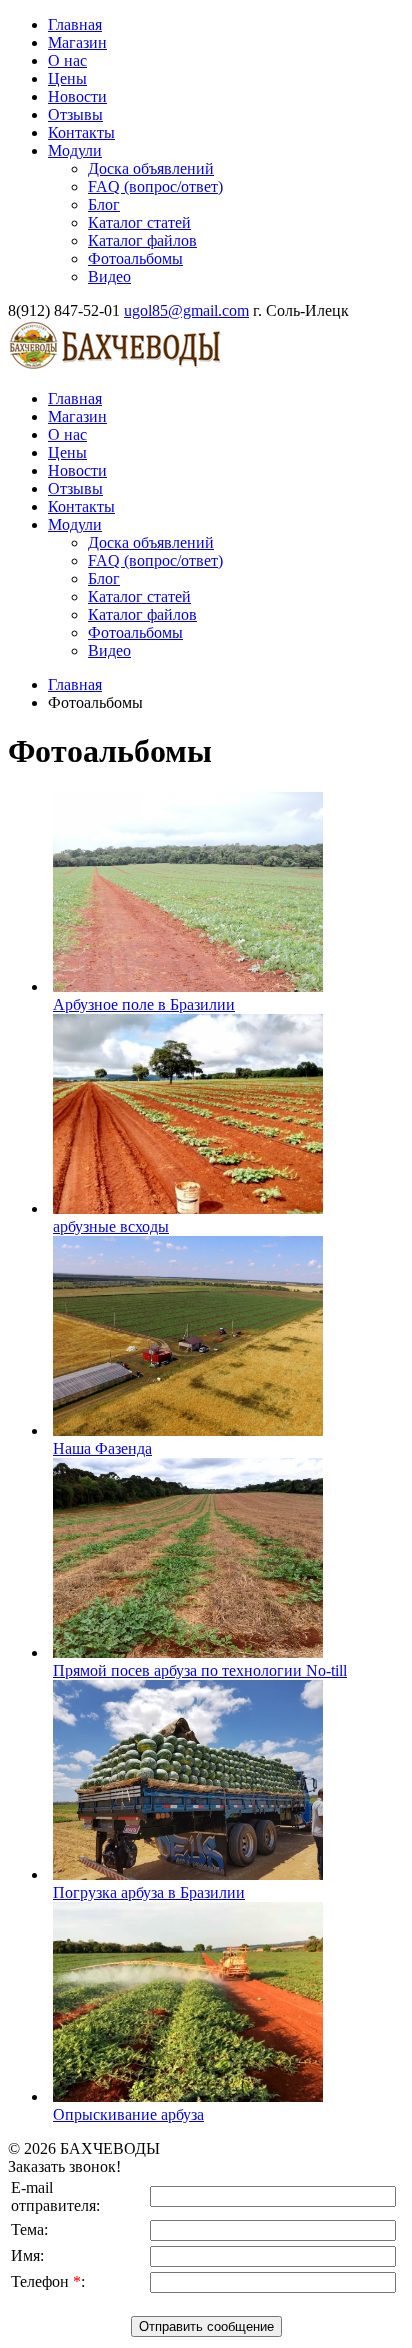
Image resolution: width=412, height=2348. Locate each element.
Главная (75, 684)
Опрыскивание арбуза (128, 2114)
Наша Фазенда (102, 1448)
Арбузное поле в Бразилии (144, 1004)
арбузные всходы (111, 1226)
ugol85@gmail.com (186, 310)
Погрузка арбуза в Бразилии (149, 1892)
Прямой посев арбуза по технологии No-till (200, 1670)
